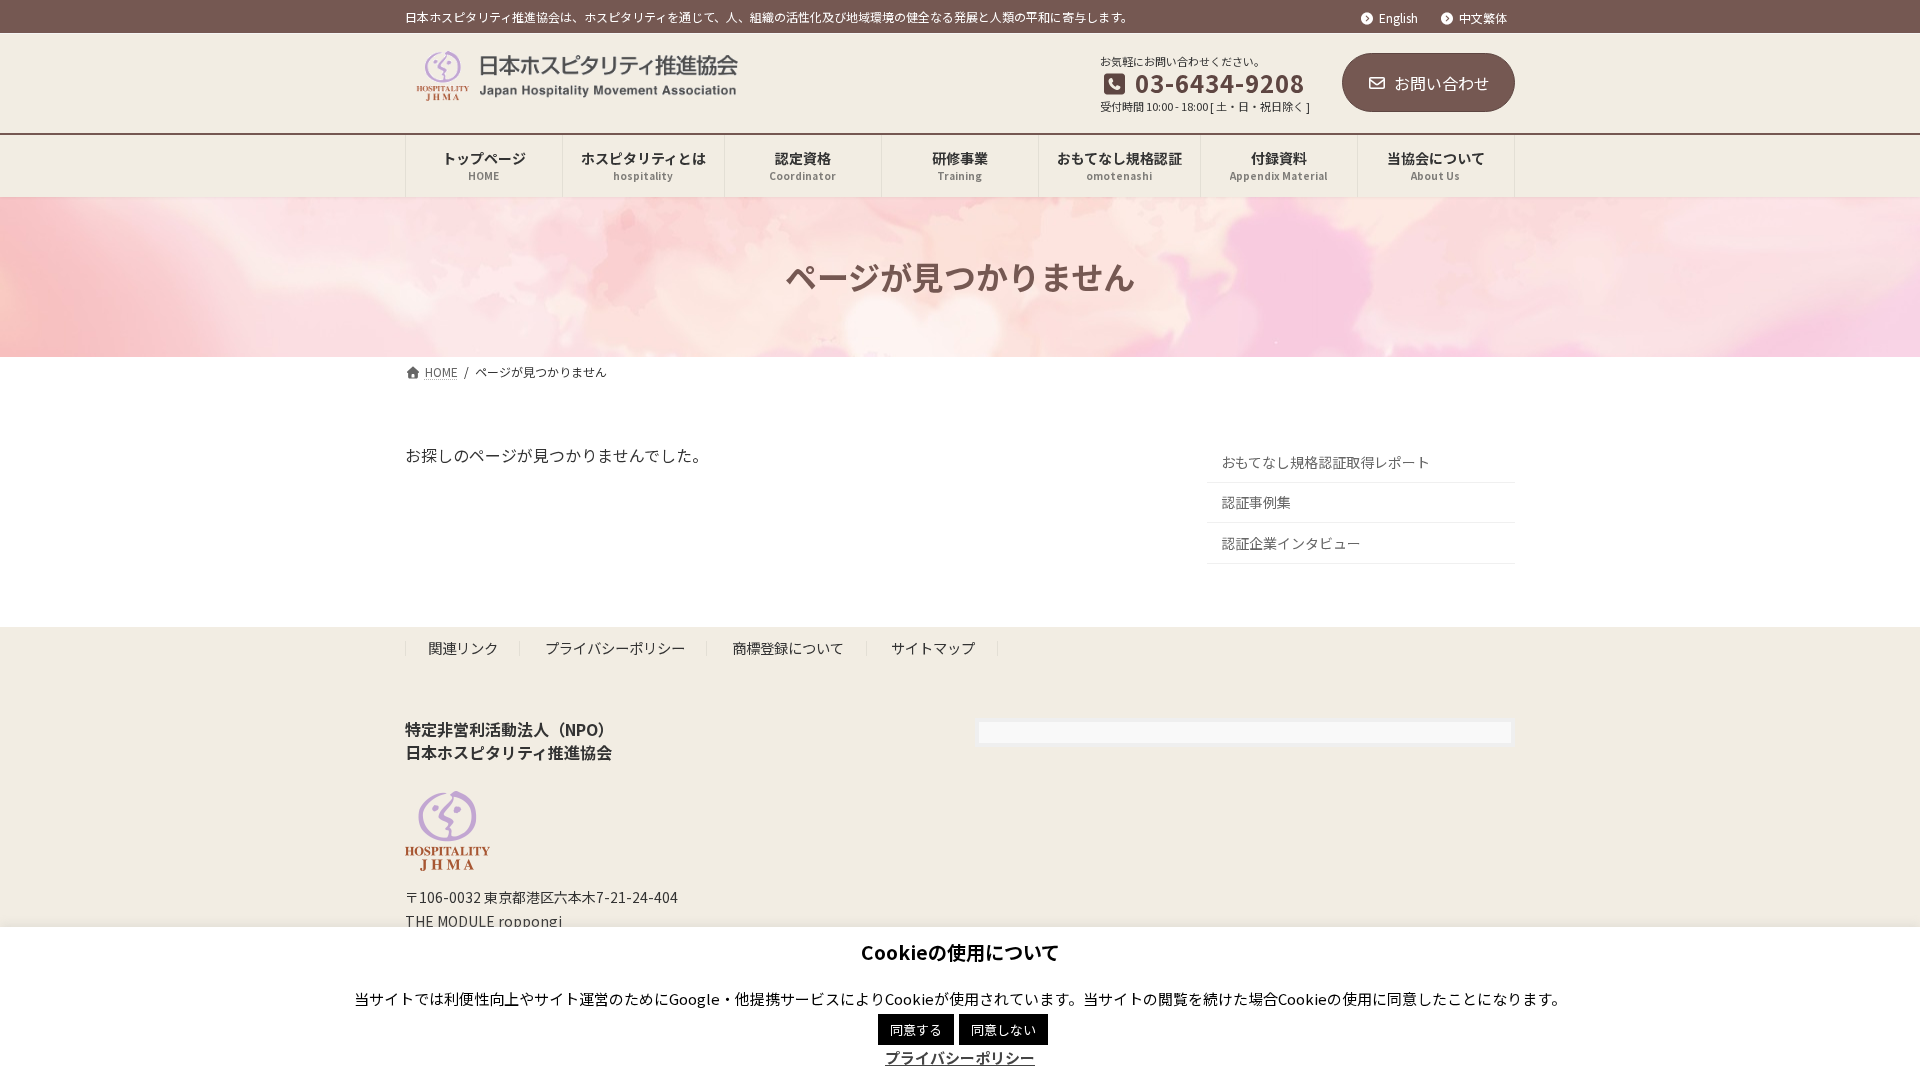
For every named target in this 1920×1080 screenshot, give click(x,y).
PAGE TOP (1861, 1029)
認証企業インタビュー (1291, 543)
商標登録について (788, 648)
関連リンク (463, 648)
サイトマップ (933, 648)
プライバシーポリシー (615, 648)
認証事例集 (1256, 502)
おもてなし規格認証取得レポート (1325, 461)
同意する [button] (916, 1029)
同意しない (1003, 1029)
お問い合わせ (1442, 83)
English (1398, 18)
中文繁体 (1483, 18)
